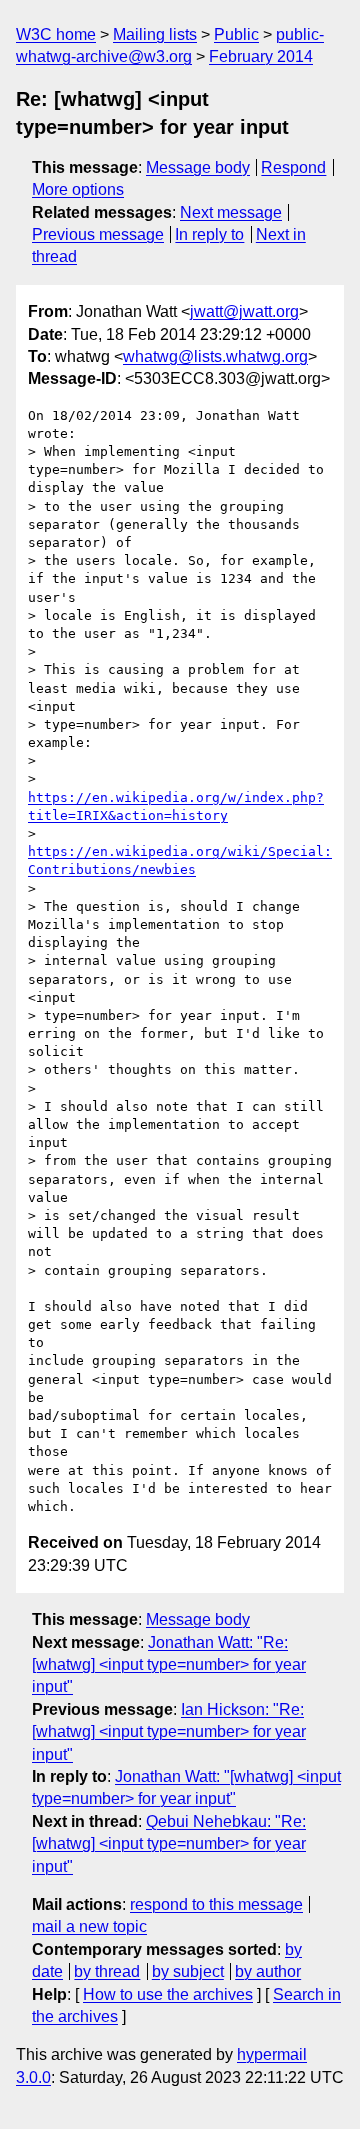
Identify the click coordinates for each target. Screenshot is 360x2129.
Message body (198, 167)
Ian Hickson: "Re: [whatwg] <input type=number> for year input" (169, 1732)
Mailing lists (155, 34)
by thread (107, 1971)
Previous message (98, 234)
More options (78, 189)
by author (268, 1971)
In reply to (209, 234)
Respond (293, 167)
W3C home (56, 34)
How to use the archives (168, 1994)
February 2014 (261, 56)
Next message (231, 212)
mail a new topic (89, 1926)
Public (236, 34)
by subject (188, 1971)
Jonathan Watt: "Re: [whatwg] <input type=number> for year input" (169, 1665)
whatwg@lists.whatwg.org (215, 356)
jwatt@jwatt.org (244, 311)
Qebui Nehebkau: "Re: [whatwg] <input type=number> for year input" (169, 1844)
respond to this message (216, 1904)
